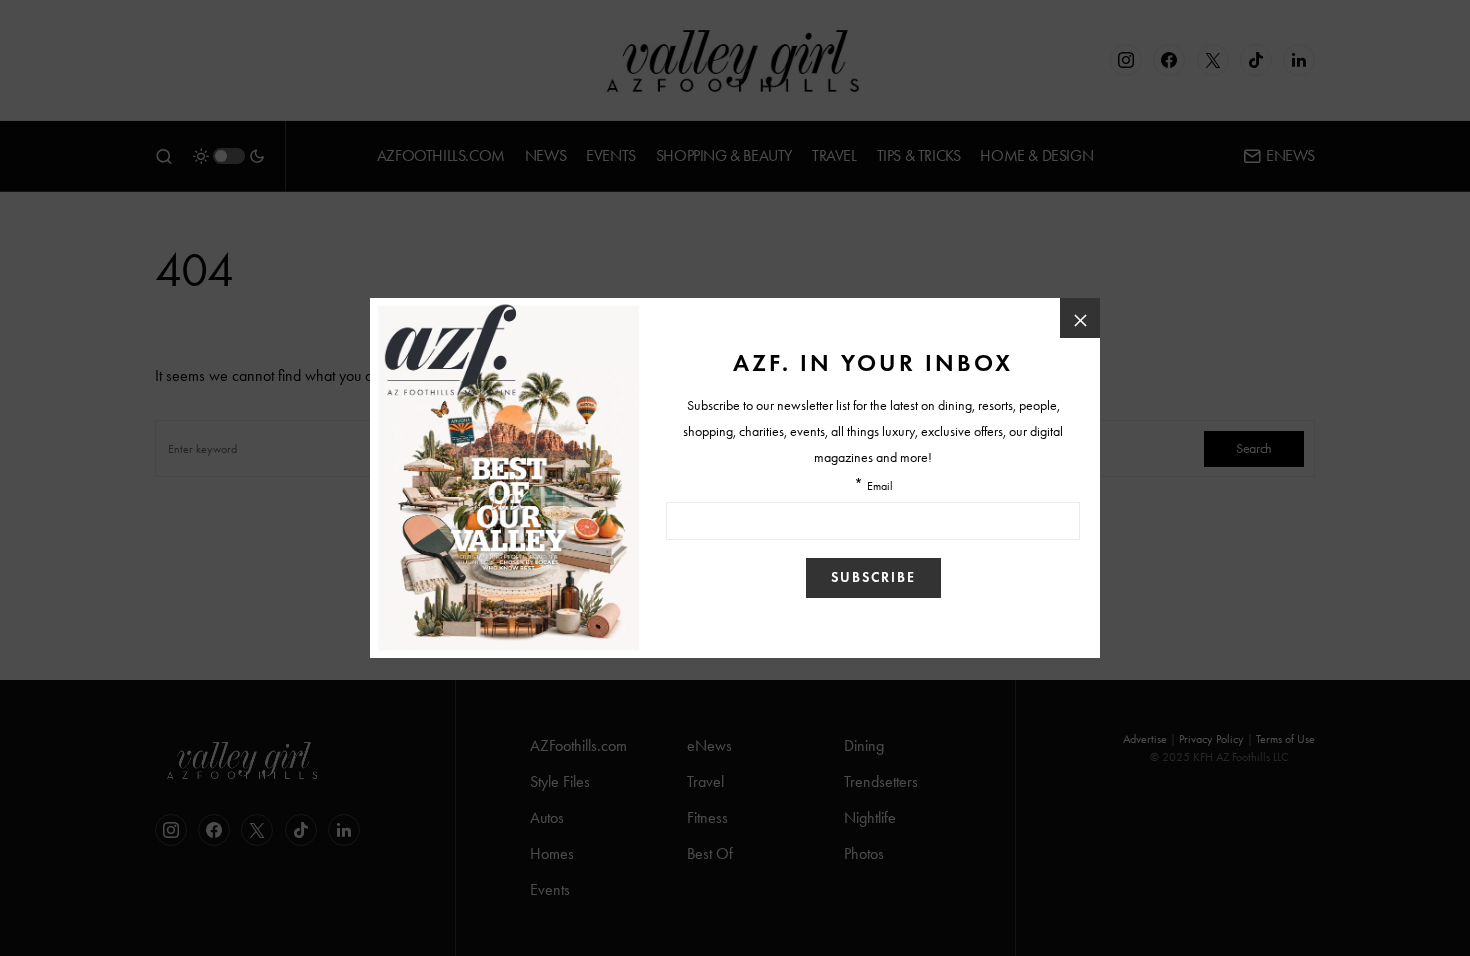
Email (880, 486)
